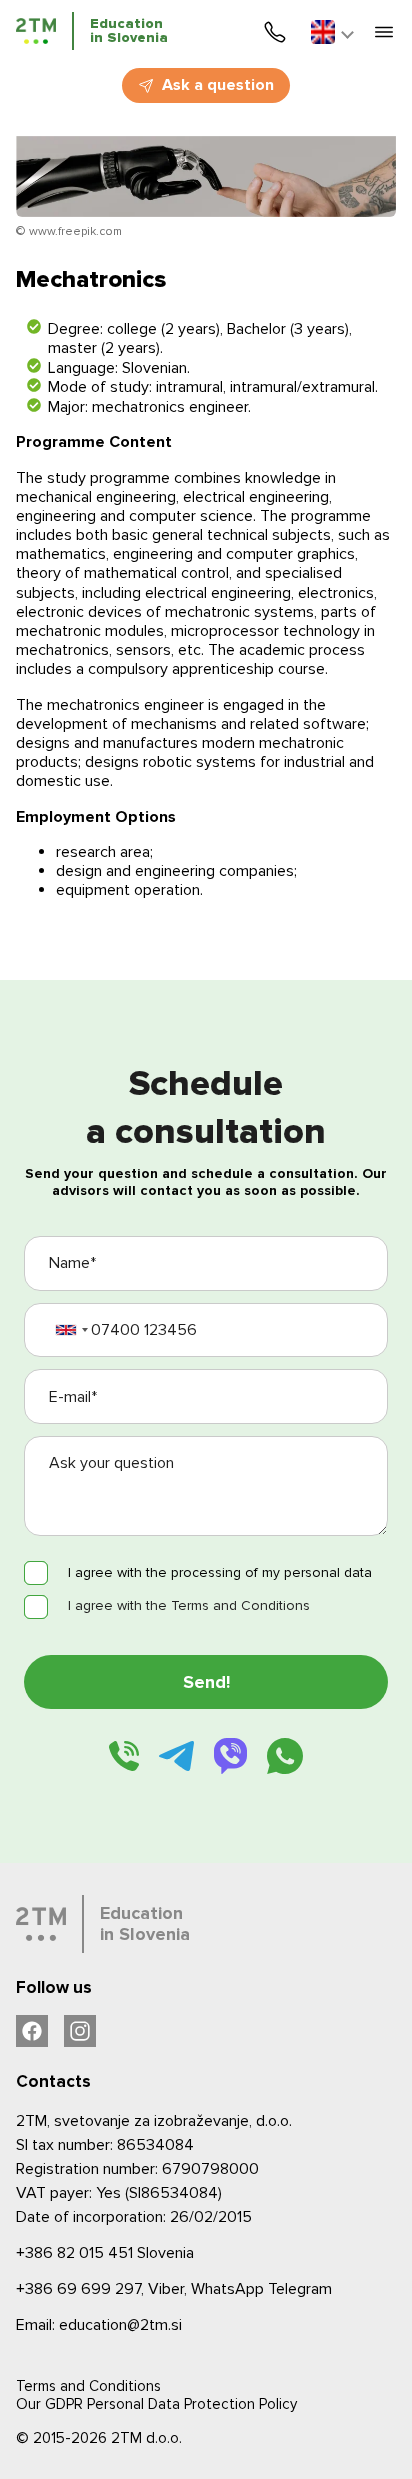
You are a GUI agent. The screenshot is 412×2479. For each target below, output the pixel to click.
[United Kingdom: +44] (71, 1330)
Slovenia (105, 2253)
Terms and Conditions (88, 2386)
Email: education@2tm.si (99, 2325)
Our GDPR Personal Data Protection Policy (156, 2404)
